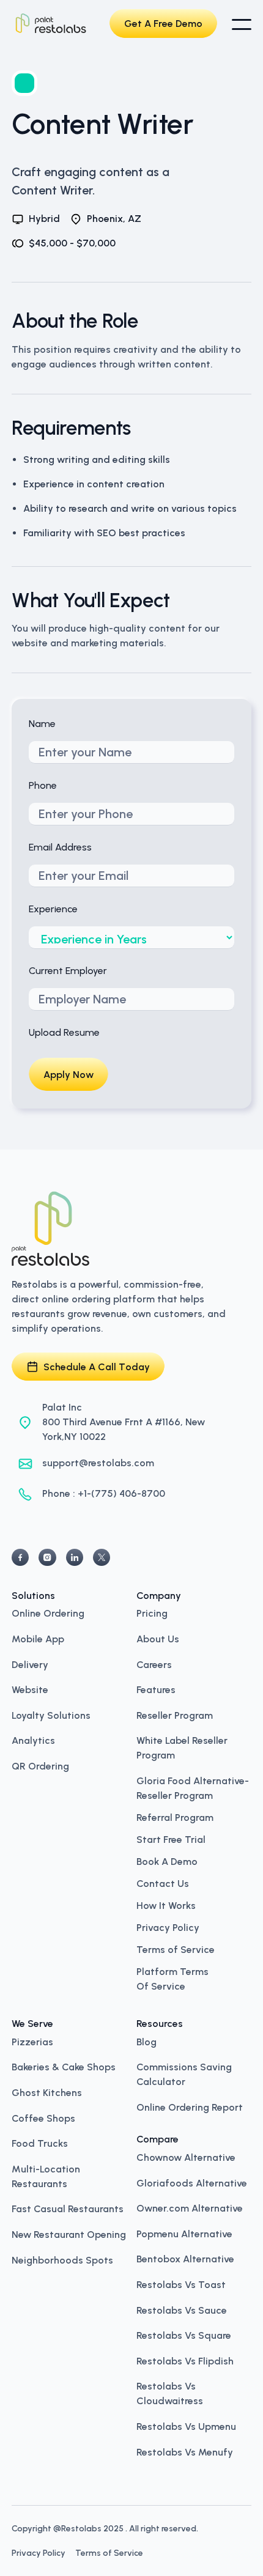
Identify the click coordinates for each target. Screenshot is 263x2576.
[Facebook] (20, 1557)
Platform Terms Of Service (172, 1979)
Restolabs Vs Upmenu (186, 2426)
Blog (146, 2041)
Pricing (152, 1612)
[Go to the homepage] (51, 1229)
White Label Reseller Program (182, 1747)
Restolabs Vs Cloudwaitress (170, 2393)
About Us (158, 1638)
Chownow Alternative (186, 2157)
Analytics (33, 1740)
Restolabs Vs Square (184, 2334)
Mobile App (38, 1638)
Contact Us (163, 1884)
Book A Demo (167, 1862)
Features (156, 1689)
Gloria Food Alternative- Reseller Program (193, 1787)
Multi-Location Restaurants (46, 2176)
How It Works (166, 1906)
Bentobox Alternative (185, 2258)
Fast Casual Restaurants (68, 2208)
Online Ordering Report (190, 2106)
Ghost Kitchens (47, 2092)
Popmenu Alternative (184, 2233)
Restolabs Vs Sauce (182, 2309)
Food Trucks (40, 2142)
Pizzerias (32, 2041)
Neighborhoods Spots (62, 2259)
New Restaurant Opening (69, 2234)
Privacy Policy (168, 1928)
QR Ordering (40, 1765)
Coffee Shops (43, 2117)
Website (30, 1689)
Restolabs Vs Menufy (185, 2451)
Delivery (30, 1664)
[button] (242, 25)
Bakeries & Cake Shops (64, 2066)
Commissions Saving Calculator (184, 2073)
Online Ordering (48, 1612)
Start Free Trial (171, 1840)
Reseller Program (175, 1714)
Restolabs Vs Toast (181, 2284)
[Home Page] (51, 24)
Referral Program (175, 1818)
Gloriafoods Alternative (192, 2182)
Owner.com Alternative (190, 2207)
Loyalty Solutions (51, 1714)
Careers (154, 1664)
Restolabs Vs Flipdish (185, 2360)
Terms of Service (176, 1950)
